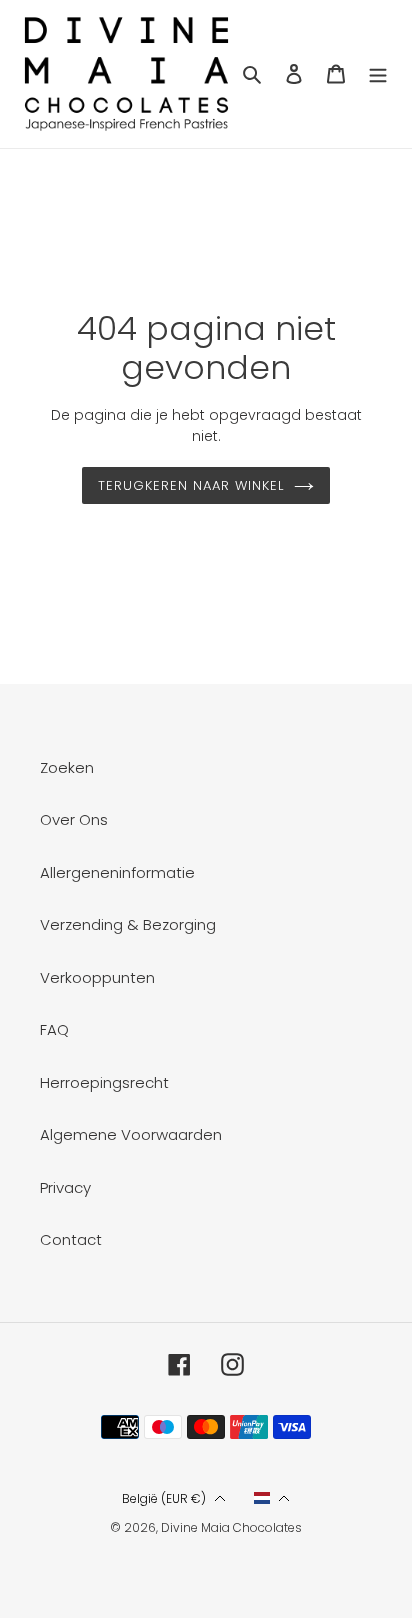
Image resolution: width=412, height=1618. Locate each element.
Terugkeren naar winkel (191, 485)
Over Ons (74, 819)
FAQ (54, 1029)
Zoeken (67, 767)
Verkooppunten (97, 977)
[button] (173, 1498)
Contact (71, 1239)
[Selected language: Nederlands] (272, 1498)
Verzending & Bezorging (128, 924)
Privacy (65, 1187)
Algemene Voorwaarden (131, 1134)
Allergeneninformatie (117, 872)
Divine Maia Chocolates (231, 1527)
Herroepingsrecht (104, 1082)
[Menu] (378, 74)
